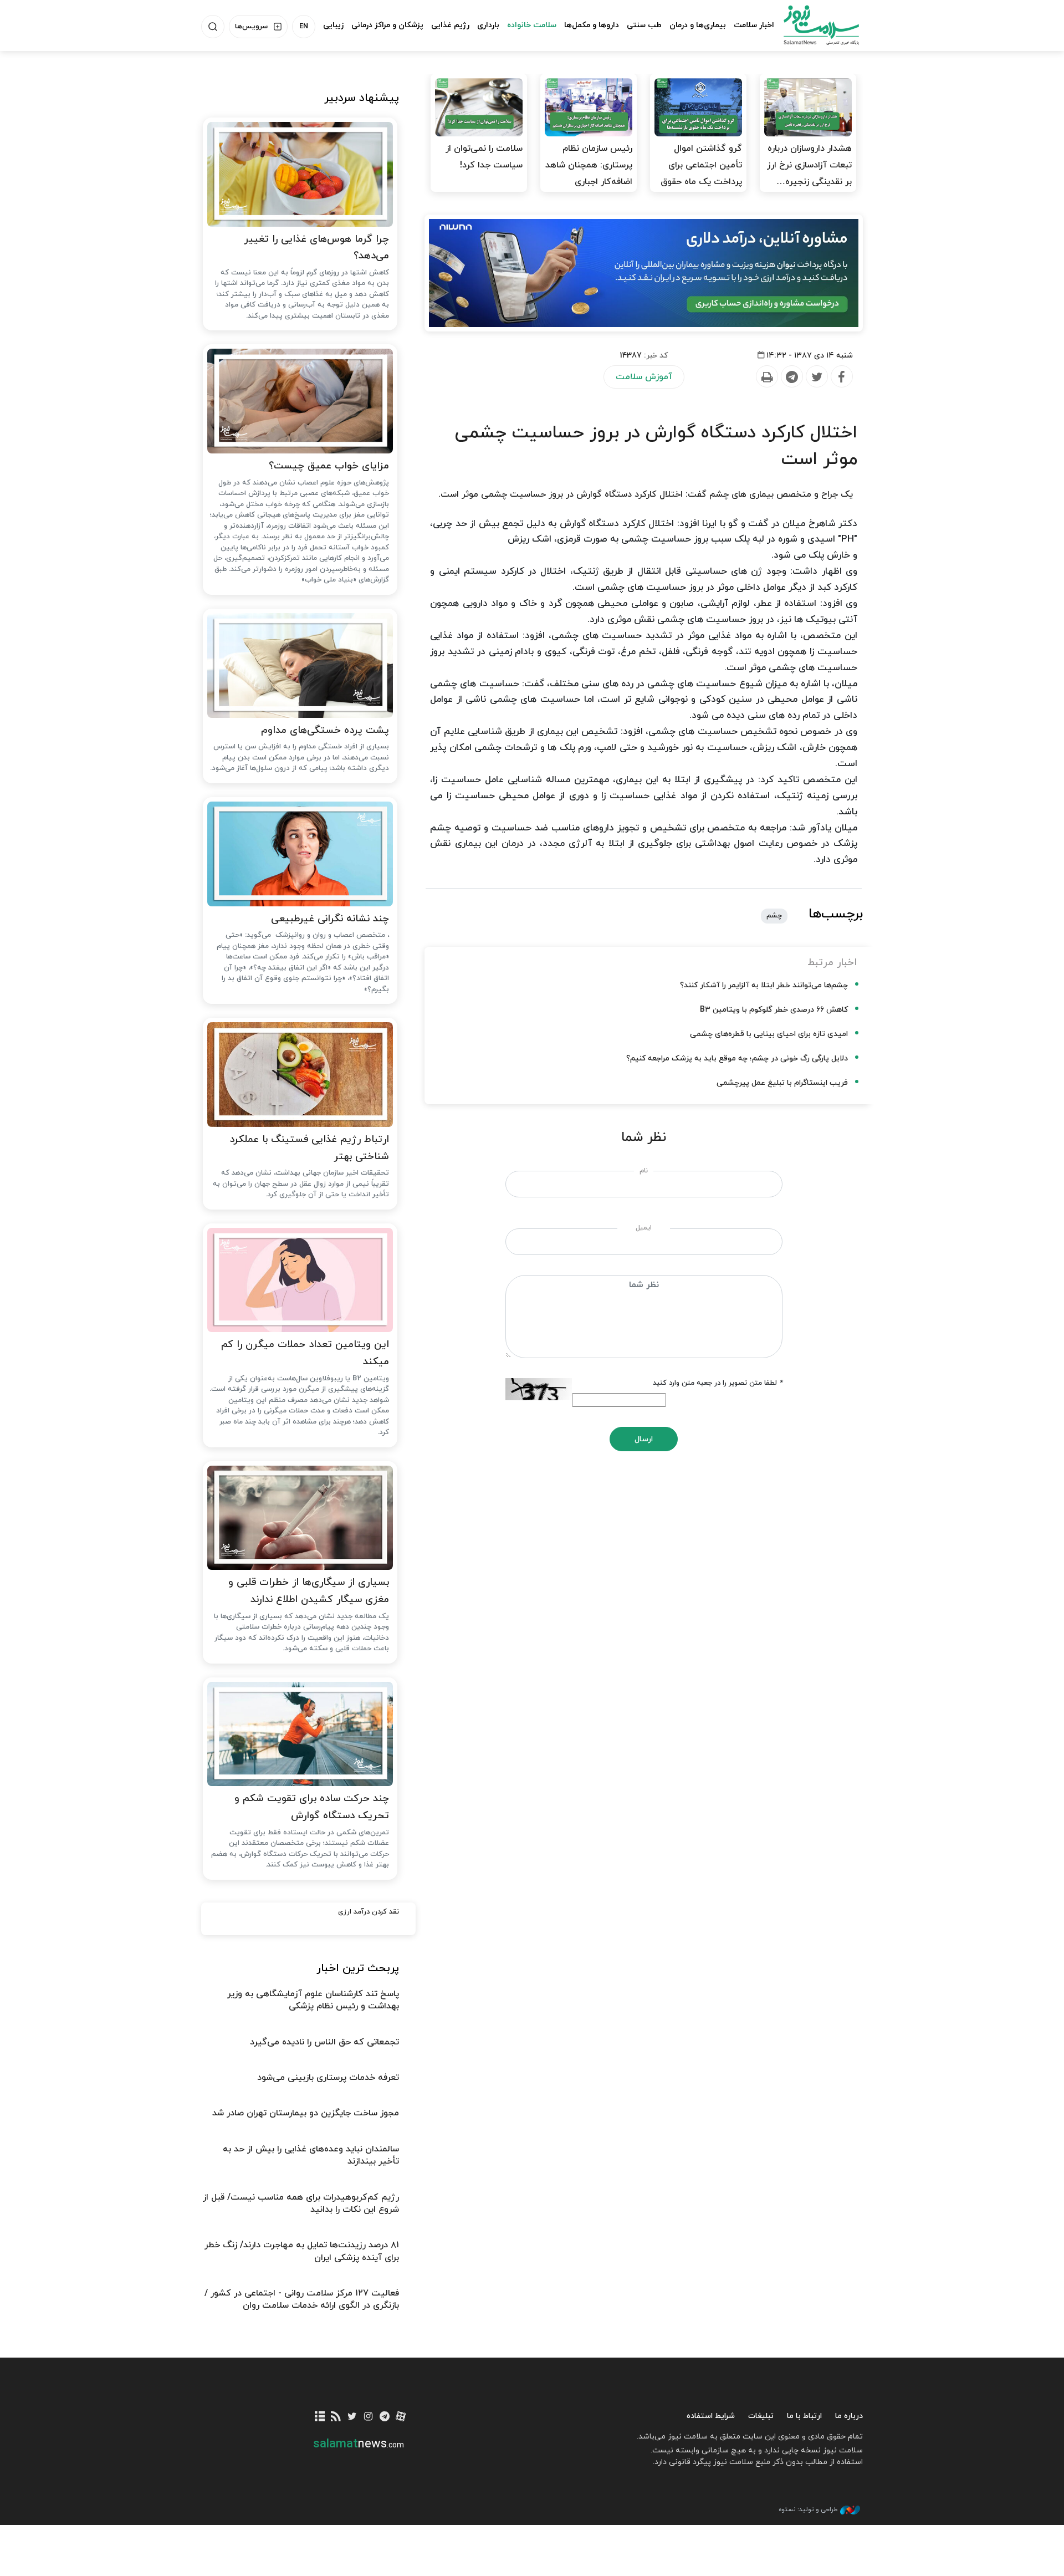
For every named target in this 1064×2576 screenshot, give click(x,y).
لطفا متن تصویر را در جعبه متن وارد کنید (718, 1383)
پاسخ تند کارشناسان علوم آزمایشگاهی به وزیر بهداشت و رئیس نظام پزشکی (313, 2000)
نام (644, 1171)
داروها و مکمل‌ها (592, 25)
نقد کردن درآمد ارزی (369, 1912)
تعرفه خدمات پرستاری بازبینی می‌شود (328, 2078)
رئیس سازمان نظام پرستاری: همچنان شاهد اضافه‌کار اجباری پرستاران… (589, 174)
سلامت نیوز (811, 25)
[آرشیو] (320, 2417)
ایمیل (644, 1228)
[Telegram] (791, 377)
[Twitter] (816, 377)
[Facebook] (841, 377)
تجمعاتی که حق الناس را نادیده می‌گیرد (324, 2042)
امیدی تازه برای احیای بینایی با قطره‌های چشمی (769, 1034)
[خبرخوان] (336, 2417)
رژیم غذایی (450, 25)
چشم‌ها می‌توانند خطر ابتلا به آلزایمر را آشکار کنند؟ (764, 985)
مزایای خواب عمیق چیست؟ (329, 466)
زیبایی (333, 25)
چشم (774, 916)
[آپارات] (401, 2417)
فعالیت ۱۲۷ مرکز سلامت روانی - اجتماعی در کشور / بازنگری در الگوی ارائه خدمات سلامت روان (302, 2299)
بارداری (488, 25)
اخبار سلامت (754, 25)
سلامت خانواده (532, 25)
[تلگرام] (384, 2417)
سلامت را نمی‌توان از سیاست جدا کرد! (484, 157)
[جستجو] (213, 27)
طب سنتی (644, 25)
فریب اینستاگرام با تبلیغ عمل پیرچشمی (782, 1083)
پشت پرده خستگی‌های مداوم (325, 730)
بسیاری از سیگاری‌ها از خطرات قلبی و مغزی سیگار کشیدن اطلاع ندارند (309, 1591)
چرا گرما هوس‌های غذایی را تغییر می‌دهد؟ (316, 248)
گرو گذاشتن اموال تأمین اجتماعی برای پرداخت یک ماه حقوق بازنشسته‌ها (701, 174)
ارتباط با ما (804, 2416)
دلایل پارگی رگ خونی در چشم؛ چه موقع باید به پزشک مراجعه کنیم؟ (737, 1059)
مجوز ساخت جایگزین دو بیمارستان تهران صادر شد (306, 2113)
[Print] (766, 377)
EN (304, 27)
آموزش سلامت (644, 377)
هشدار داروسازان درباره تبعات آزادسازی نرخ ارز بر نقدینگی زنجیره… (809, 165)
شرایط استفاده (711, 2416)
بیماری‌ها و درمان (698, 25)
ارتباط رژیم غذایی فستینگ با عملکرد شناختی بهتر (309, 1148)
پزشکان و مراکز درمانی (387, 25)
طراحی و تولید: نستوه (808, 2509)
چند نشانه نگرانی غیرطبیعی (330, 919)
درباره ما (849, 2416)
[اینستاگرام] (368, 2417)
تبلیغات (761, 2416)
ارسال (644, 1439)
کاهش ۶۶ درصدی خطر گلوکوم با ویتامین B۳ (774, 1010)
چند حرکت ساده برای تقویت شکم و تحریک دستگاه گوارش (312, 1807)
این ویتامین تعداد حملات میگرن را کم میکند (305, 1353)
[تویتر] (352, 2417)
